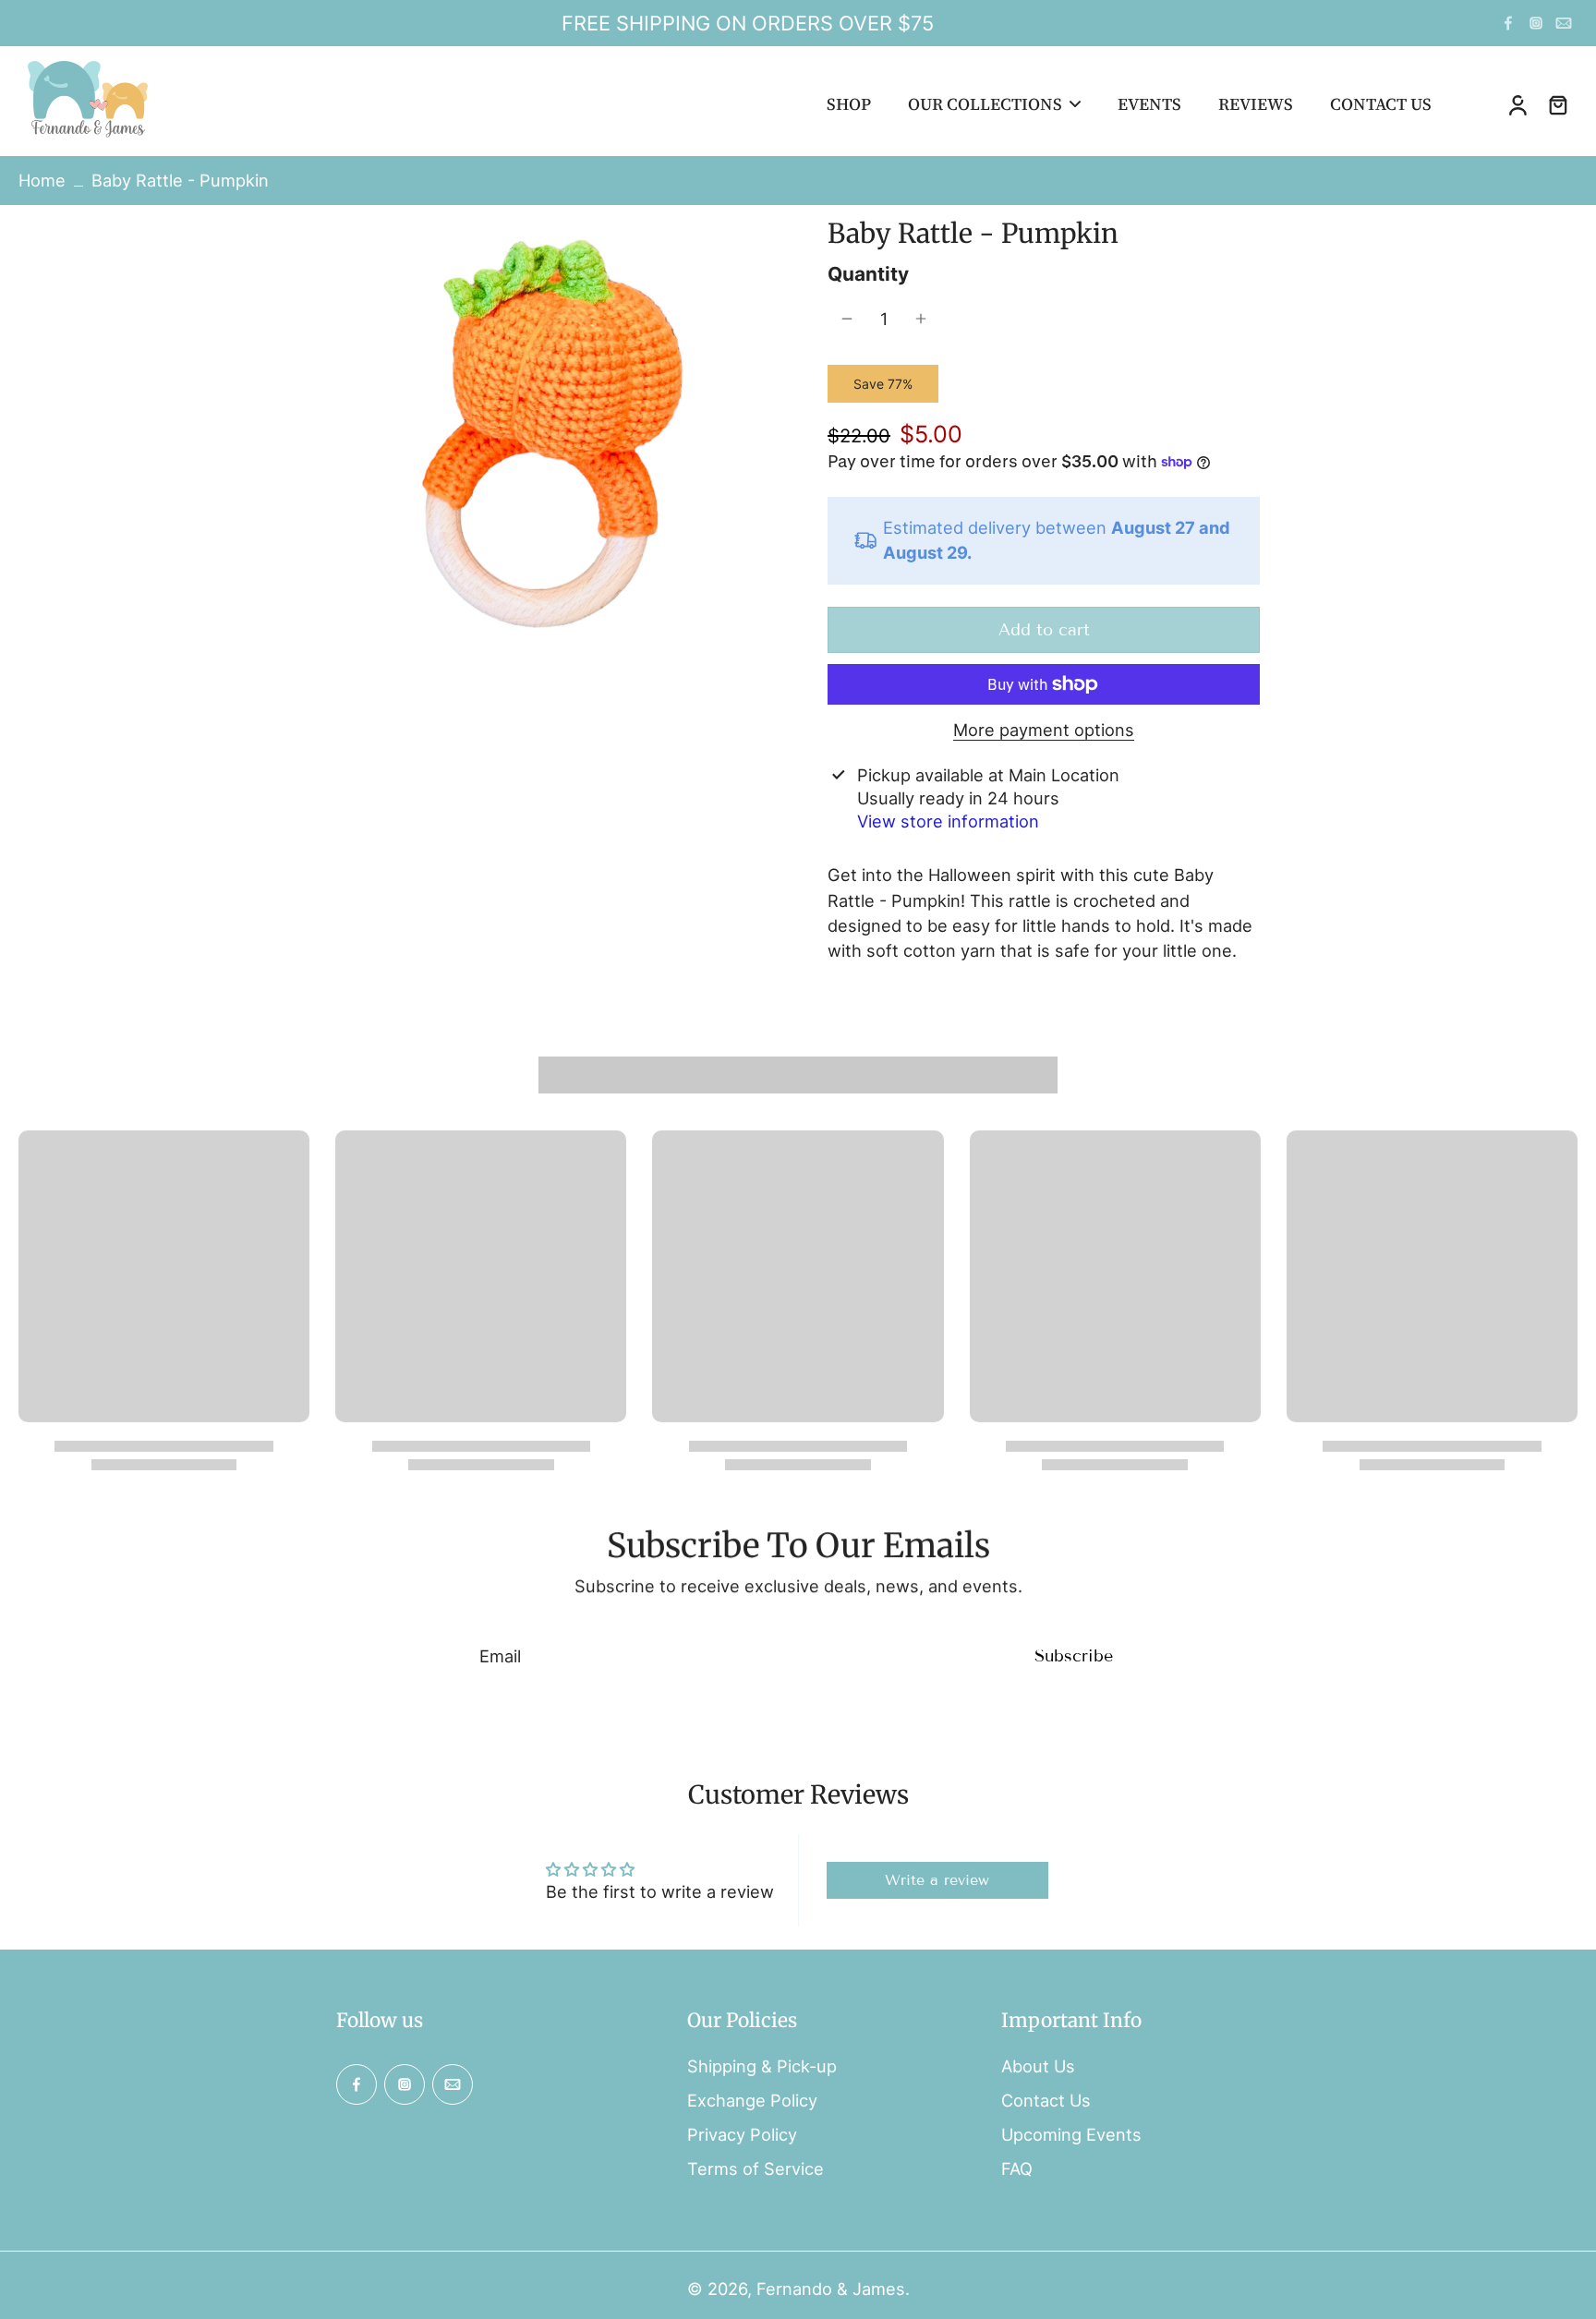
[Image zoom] (552, 433)
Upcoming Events (1071, 2134)
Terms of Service (756, 2168)
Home (42, 180)
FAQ (1017, 2168)
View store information (948, 821)
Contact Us (1046, 2100)
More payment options (1044, 731)
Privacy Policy (742, 2134)
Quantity (868, 274)
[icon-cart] (1557, 104)
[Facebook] (1508, 23)
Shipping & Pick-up (762, 2066)
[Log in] (1517, 104)
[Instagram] (1536, 23)
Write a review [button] (937, 1880)
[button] (1044, 630)
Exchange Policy (752, 2100)
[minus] (847, 319)
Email (500, 1656)
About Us (1038, 2066)
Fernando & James (831, 2289)
